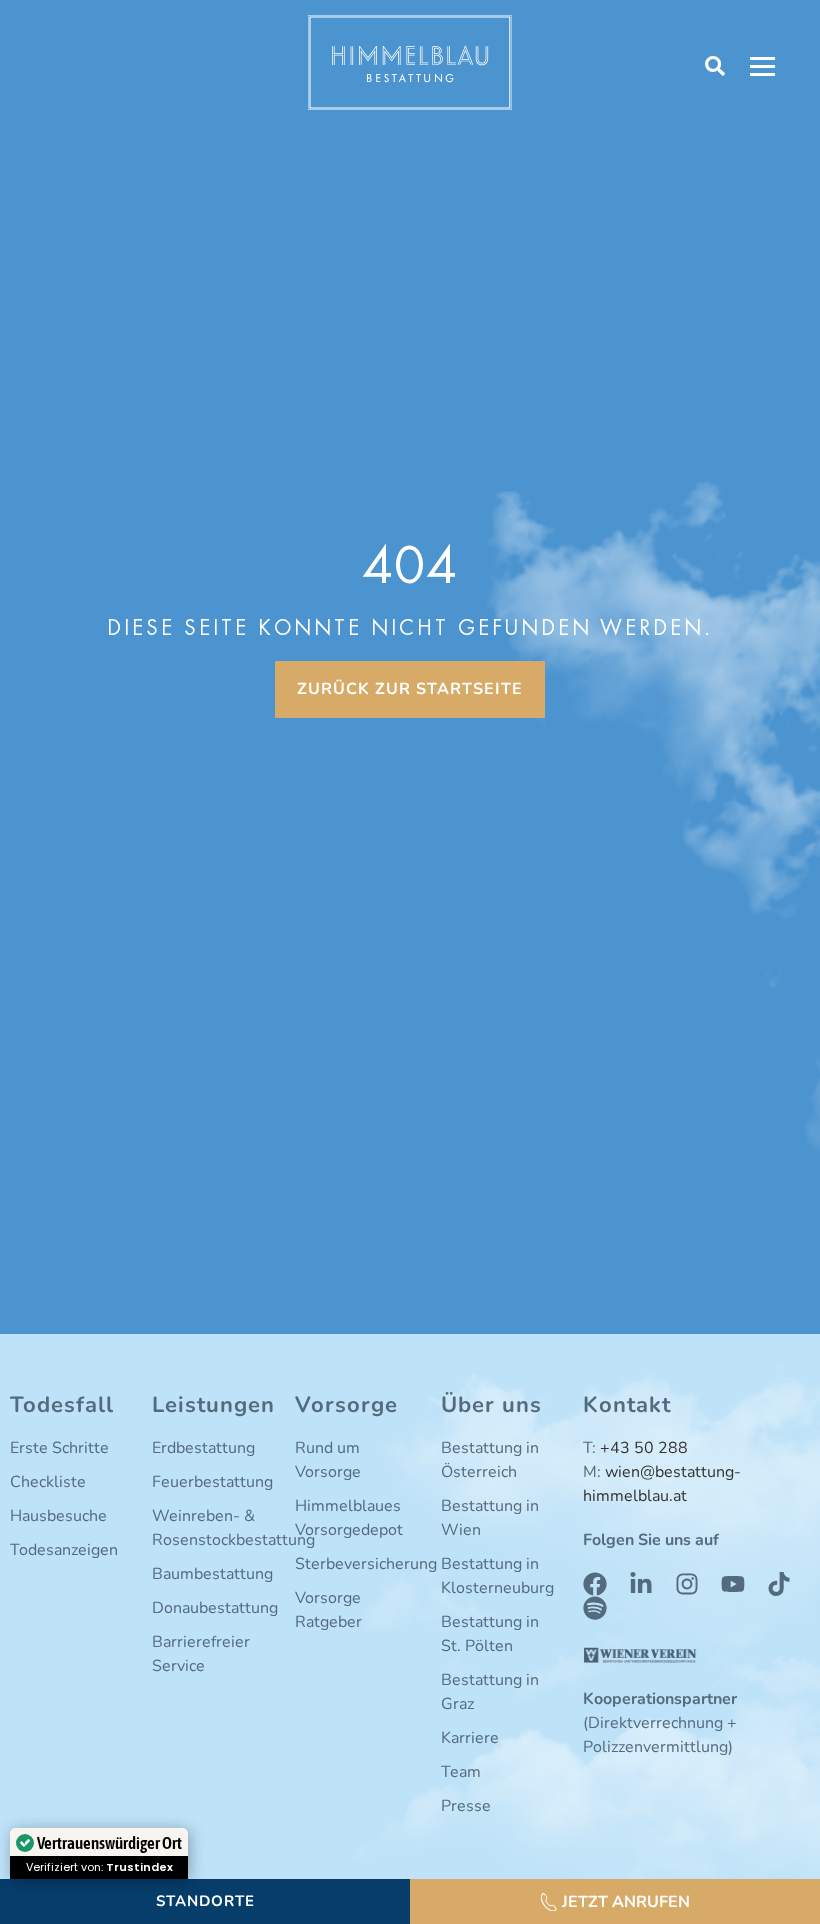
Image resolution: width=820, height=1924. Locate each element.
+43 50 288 (644, 1448)
